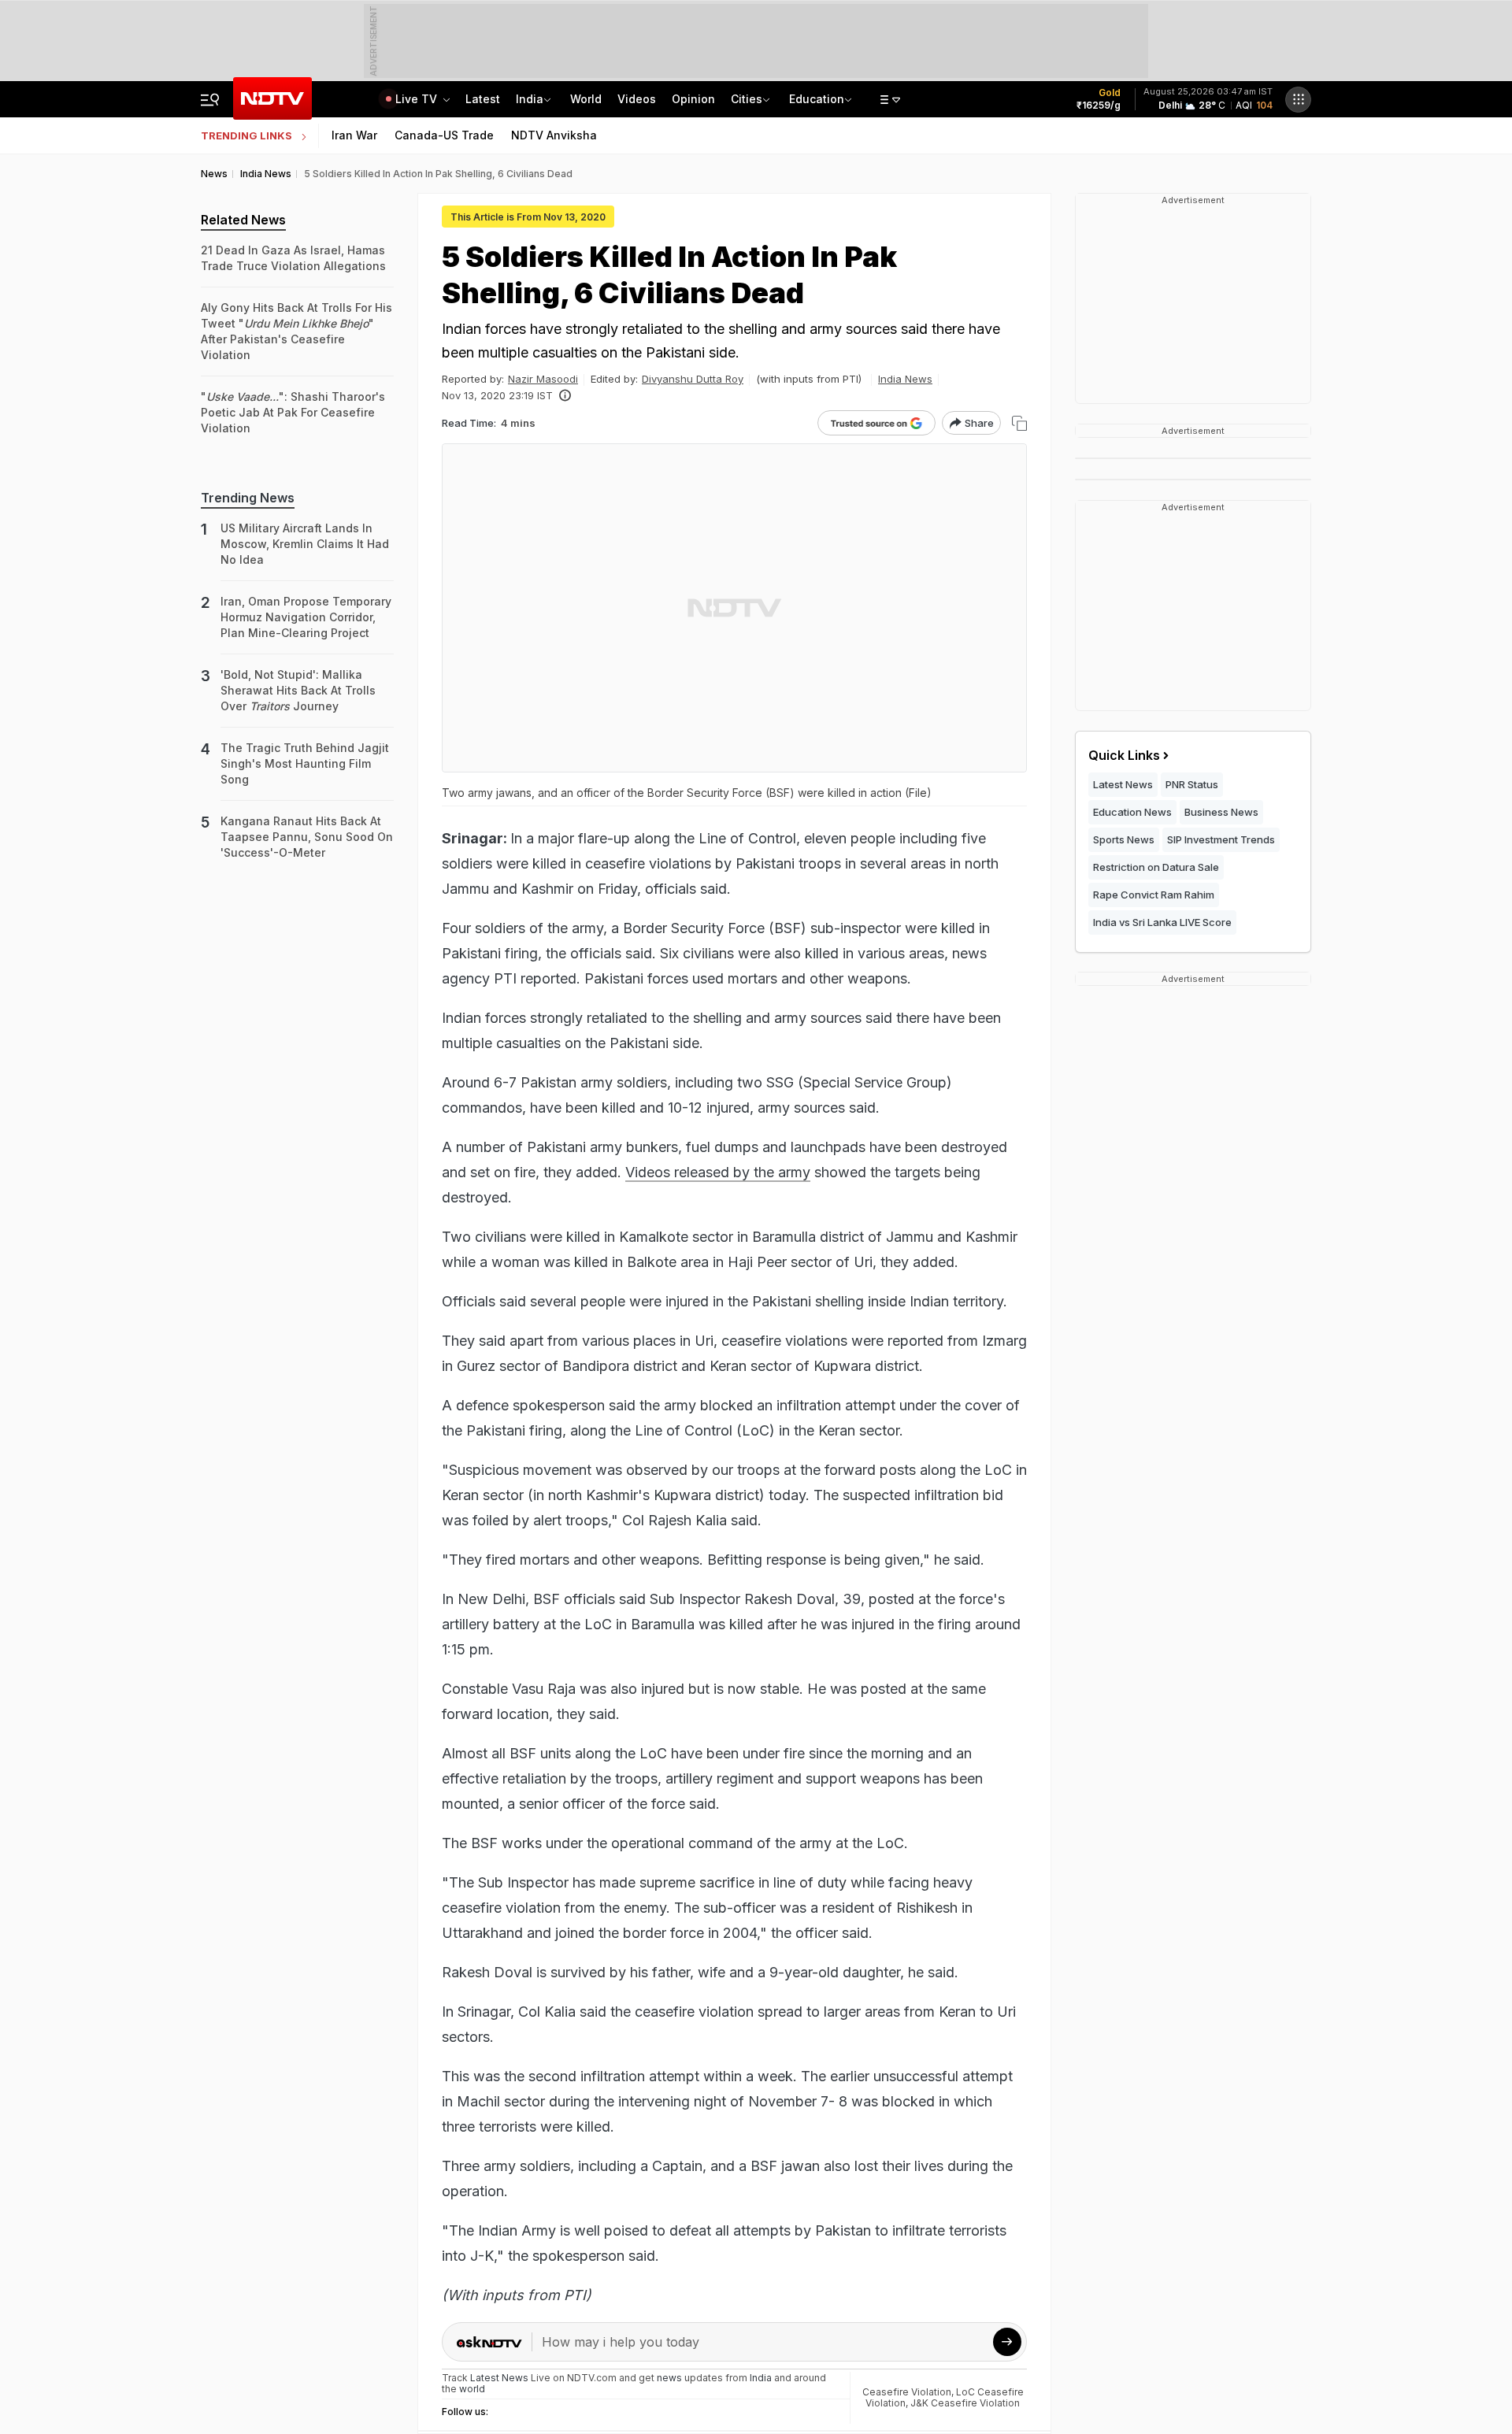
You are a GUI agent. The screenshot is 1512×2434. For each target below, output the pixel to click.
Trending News (248, 498)
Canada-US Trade (444, 135)
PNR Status (1192, 784)
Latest (483, 99)
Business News (1221, 812)
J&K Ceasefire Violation (965, 2403)
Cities (747, 99)
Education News (1132, 812)
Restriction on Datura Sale (1156, 867)
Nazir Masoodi (543, 379)
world (472, 2389)
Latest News (1123, 784)
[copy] (1019, 423)
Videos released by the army (718, 1172)
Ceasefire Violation (907, 2392)
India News (905, 379)
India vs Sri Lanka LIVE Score (1162, 922)
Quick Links (1124, 755)
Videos (637, 99)
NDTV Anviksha (554, 135)
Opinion (693, 99)
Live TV (418, 99)
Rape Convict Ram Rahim (1154, 895)
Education (817, 99)
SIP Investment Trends (1221, 839)
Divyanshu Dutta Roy (693, 379)
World (586, 99)
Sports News (1124, 839)
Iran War (354, 135)
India (530, 99)
